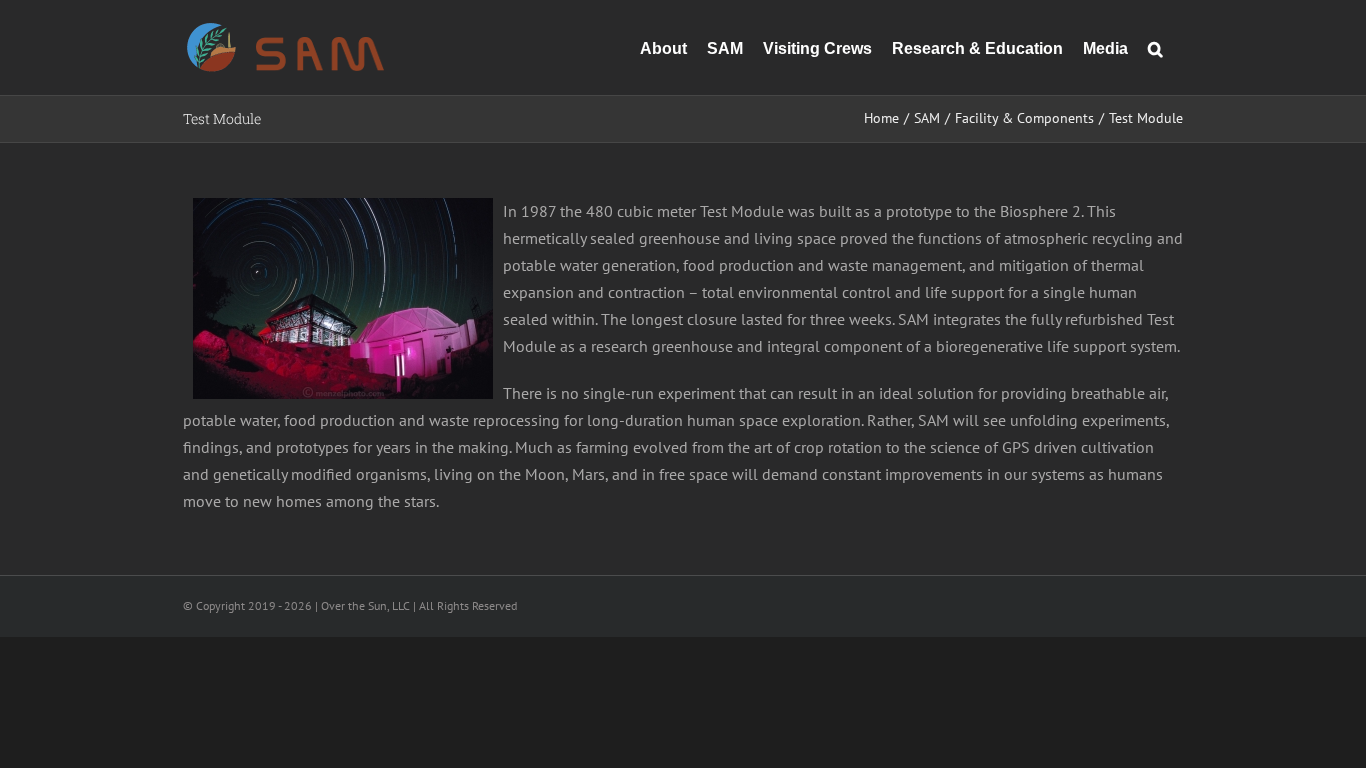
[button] (1155, 47)
